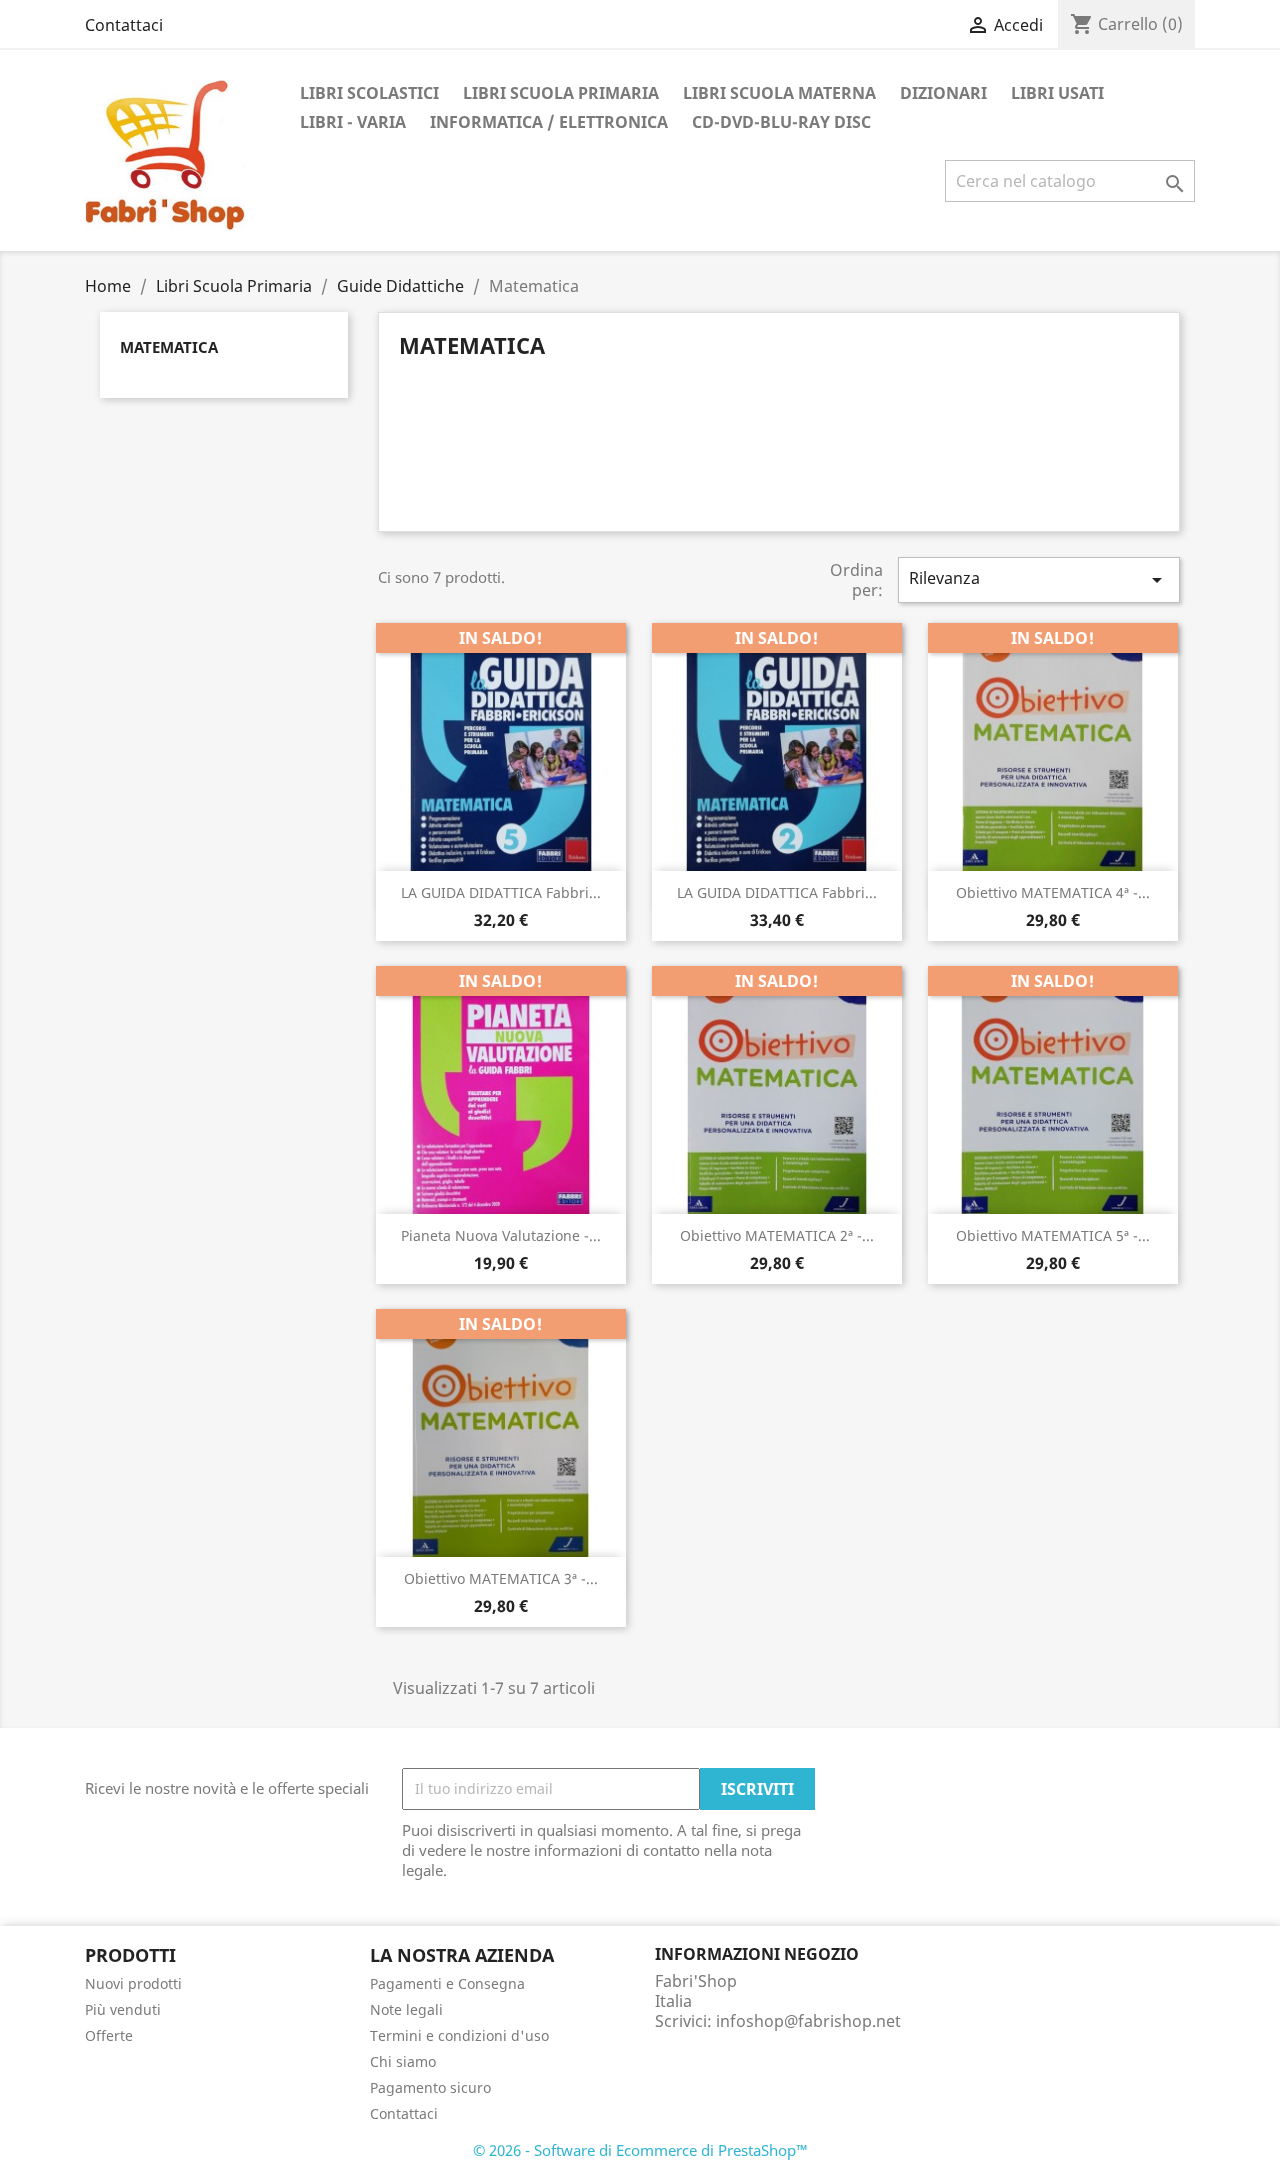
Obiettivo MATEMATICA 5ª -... (1053, 1235)
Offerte (109, 2035)
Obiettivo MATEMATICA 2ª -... (777, 1235)
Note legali (406, 2009)
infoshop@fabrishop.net (808, 2021)
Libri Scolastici (369, 93)
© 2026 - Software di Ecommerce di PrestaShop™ (640, 2150)
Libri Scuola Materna (779, 93)
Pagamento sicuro (430, 2087)
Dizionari (943, 93)
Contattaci (124, 25)
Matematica (169, 347)
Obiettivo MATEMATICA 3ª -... (501, 1578)
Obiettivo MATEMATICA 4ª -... (1053, 892)
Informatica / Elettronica (549, 122)
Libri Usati (1057, 93)
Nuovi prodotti (133, 1983)
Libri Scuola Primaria (561, 93)
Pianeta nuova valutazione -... (501, 1235)
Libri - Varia (353, 122)
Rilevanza (1039, 579)
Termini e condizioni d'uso (459, 2035)
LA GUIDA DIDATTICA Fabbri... (501, 892)
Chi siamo (403, 2061)
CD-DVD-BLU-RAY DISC (781, 122)
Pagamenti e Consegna (447, 1983)
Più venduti (123, 2009)
